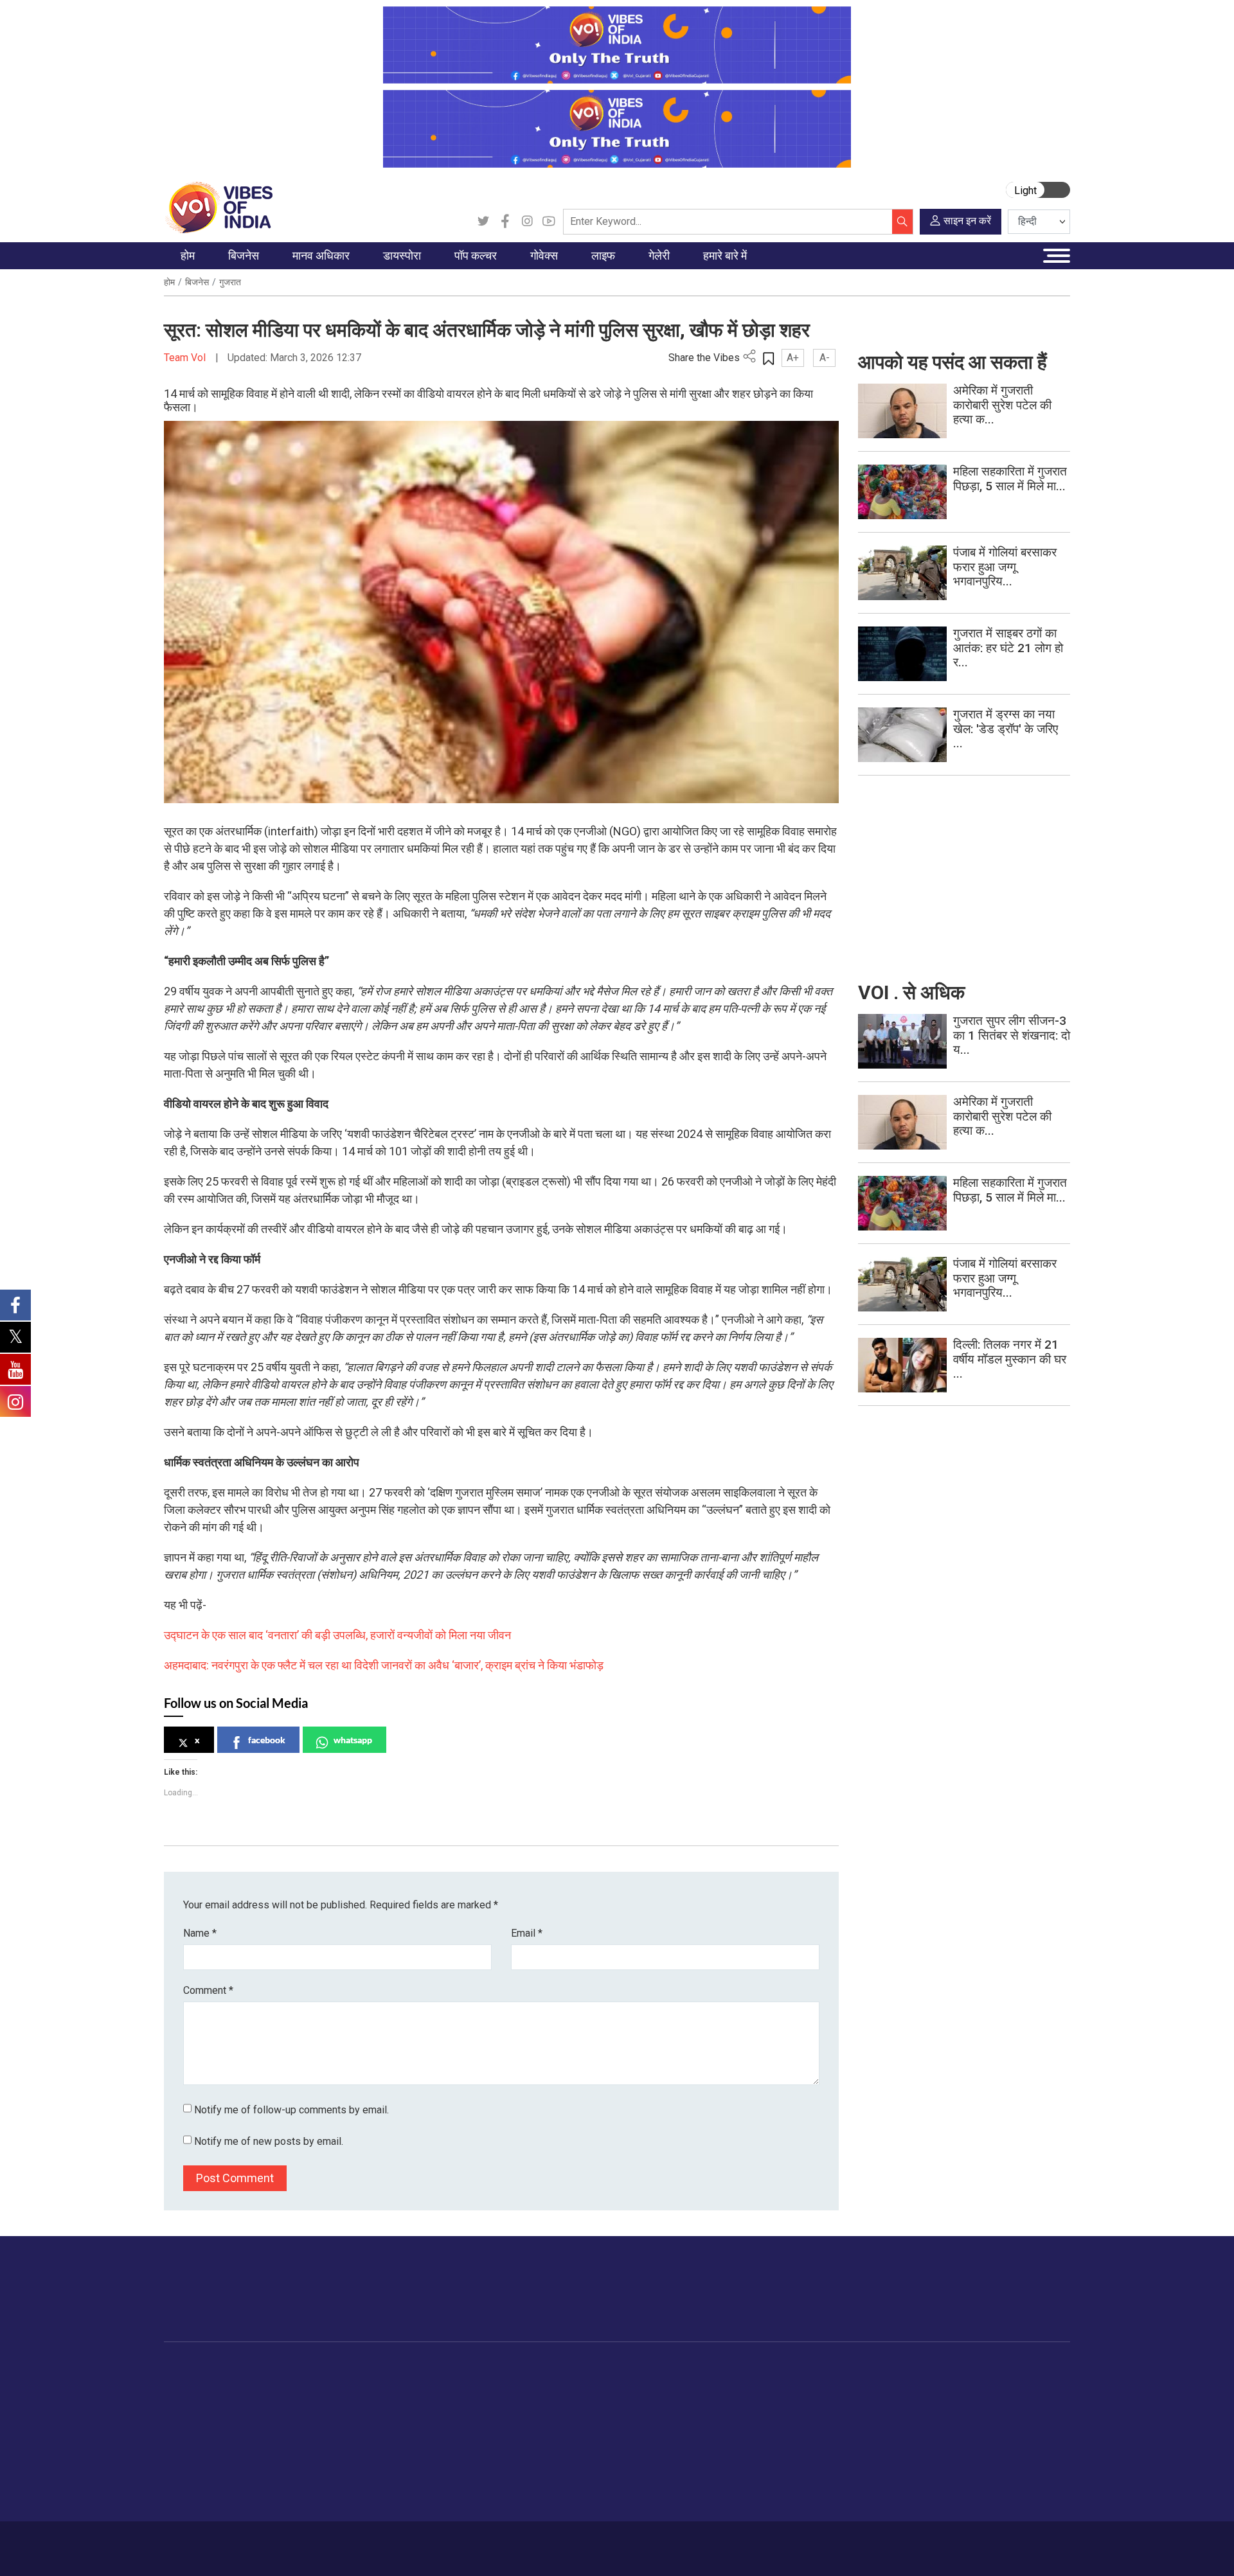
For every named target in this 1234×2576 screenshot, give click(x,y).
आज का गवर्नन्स (520, 2385)
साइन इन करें (967, 221)
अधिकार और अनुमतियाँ (819, 2497)
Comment (208, 1990)
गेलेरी (702, 2369)
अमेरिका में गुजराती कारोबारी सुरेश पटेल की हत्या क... (1002, 405)
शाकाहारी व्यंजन (586, 2385)
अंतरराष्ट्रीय (198, 2433)
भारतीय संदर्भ (199, 2449)
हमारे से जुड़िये (1013, 2302)
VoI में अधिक (791, 2369)
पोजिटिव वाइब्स (202, 2513)
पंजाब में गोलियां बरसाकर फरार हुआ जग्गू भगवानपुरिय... (1005, 567)
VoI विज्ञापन (801, 2385)
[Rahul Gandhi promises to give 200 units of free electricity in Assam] (902, 1041)
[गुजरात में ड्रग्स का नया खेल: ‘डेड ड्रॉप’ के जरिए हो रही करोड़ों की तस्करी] (902, 734)
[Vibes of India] (218, 207)
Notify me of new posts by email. (269, 2141)
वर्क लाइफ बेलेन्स (655, 2417)
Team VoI (186, 358)
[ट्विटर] (483, 222)
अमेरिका (386, 2385)
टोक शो (719, 2401)
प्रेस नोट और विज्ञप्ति (816, 2401)
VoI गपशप (511, 2401)
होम (169, 282)
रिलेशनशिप (645, 2401)
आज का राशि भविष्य (659, 2513)
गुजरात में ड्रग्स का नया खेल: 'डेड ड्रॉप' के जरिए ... (1006, 729)
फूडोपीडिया (568, 2369)
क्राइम (188, 2481)
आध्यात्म (639, 2497)
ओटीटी (466, 2417)
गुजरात (230, 282)
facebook (267, 1740)
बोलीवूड (466, 2385)
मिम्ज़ (714, 2449)
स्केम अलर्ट (799, 2417)
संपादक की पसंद (204, 2417)
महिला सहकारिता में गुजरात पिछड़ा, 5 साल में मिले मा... (1010, 479)
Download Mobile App (996, 2549)
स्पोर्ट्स (638, 2465)
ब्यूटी (634, 2481)
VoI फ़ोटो (723, 2465)
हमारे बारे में (208, 2542)
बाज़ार (255, 2433)
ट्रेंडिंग (188, 2385)
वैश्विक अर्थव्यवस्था (276, 2417)
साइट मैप (409, 2542)
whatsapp (353, 1740)
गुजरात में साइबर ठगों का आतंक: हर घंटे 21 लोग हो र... (1008, 648)
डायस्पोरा (377, 2369)
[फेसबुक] (505, 222)
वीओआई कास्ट (730, 2433)
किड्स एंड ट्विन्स (655, 2449)
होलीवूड (466, 2401)
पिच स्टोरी (796, 2433)
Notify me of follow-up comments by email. (291, 2110)
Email (527, 1933)
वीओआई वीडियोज (735, 2417)
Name (200, 1933)
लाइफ (624, 2369)
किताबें (464, 2433)
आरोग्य (637, 2433)
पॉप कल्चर (460, 2369)
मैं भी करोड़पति (269, 2449)
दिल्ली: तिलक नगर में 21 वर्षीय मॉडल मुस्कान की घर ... (1010, 1359)
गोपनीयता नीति (355, 2542)
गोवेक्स (492, 2369)
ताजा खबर (194, 2401)
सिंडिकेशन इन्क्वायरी (814, 2465)
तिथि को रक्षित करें (736, 2385)
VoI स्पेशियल (200, 2497)
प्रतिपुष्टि (302, 2542)
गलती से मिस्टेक (807, 2449)
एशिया (382, 2401)
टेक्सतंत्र (261, 2465)
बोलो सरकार (513, 2417)
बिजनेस (197, 282)
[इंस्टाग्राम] (527, 222)
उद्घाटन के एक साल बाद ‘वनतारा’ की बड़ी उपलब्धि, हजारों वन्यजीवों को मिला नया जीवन (337, 1635)
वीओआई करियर (806, 2481)
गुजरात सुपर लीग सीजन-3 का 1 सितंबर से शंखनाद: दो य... (1012, 1035)
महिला (636, 2385)
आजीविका (256, 2542)
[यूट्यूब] (549, 222)
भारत (254, 2385)
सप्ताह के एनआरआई (407, 2417)
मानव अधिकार (334, 2369)
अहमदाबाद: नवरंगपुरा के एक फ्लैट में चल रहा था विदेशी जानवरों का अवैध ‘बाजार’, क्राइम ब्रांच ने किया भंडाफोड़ (384, 1665)
